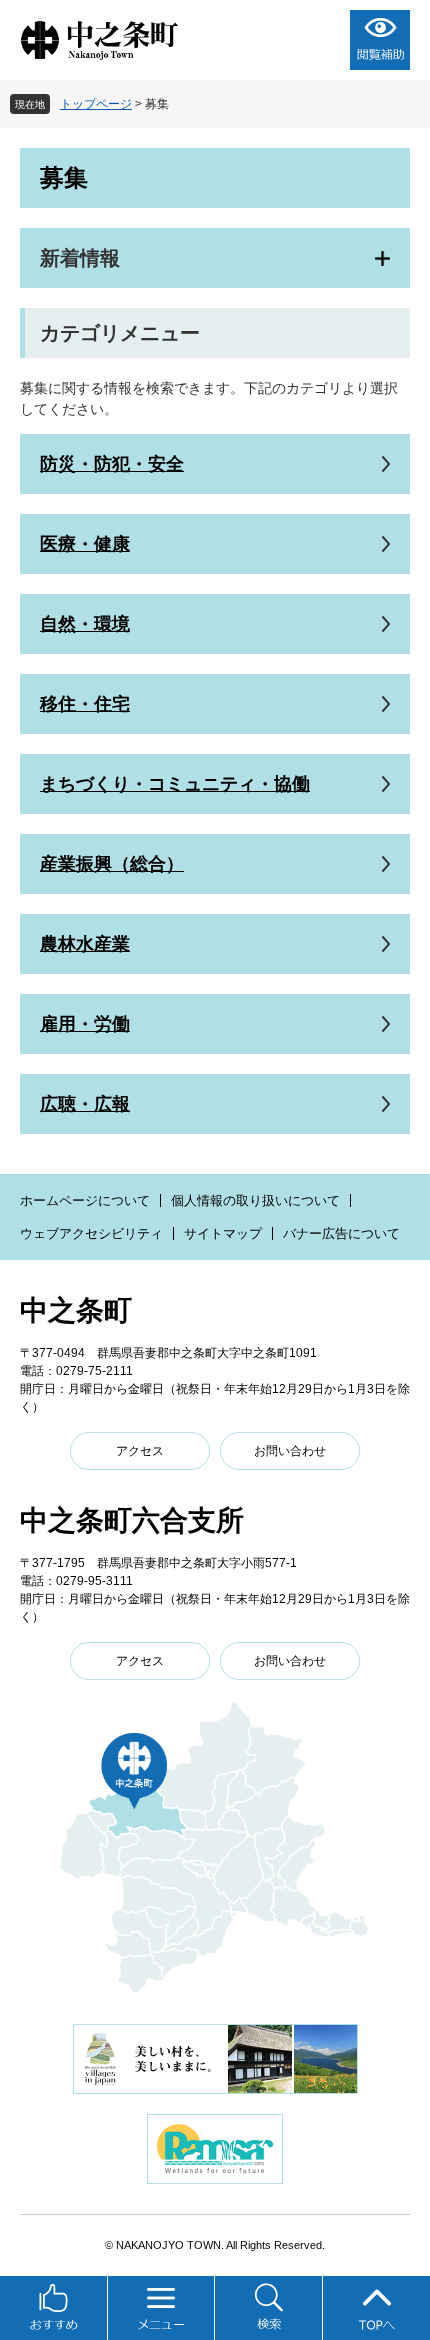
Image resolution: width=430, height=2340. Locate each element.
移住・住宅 (85, 704)
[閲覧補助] (380, 40)
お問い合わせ (290, 1451)
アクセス (140, 1451)
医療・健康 (85, 544)
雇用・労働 (85, 1024)
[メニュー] (162, 2308)
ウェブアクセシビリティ (91, 1233)
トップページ (96, 104)
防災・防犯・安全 (112, 464)
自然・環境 (85, 624)
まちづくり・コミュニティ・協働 (175, 784)
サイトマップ (223, 1233)
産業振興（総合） (112, 864)
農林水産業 (85, 944)
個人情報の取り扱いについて (255, 1200)
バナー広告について (341, 1233)
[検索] (269, 2308)
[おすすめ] (54, 2308)
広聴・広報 (85, 1104)
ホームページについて (85, 1200)
